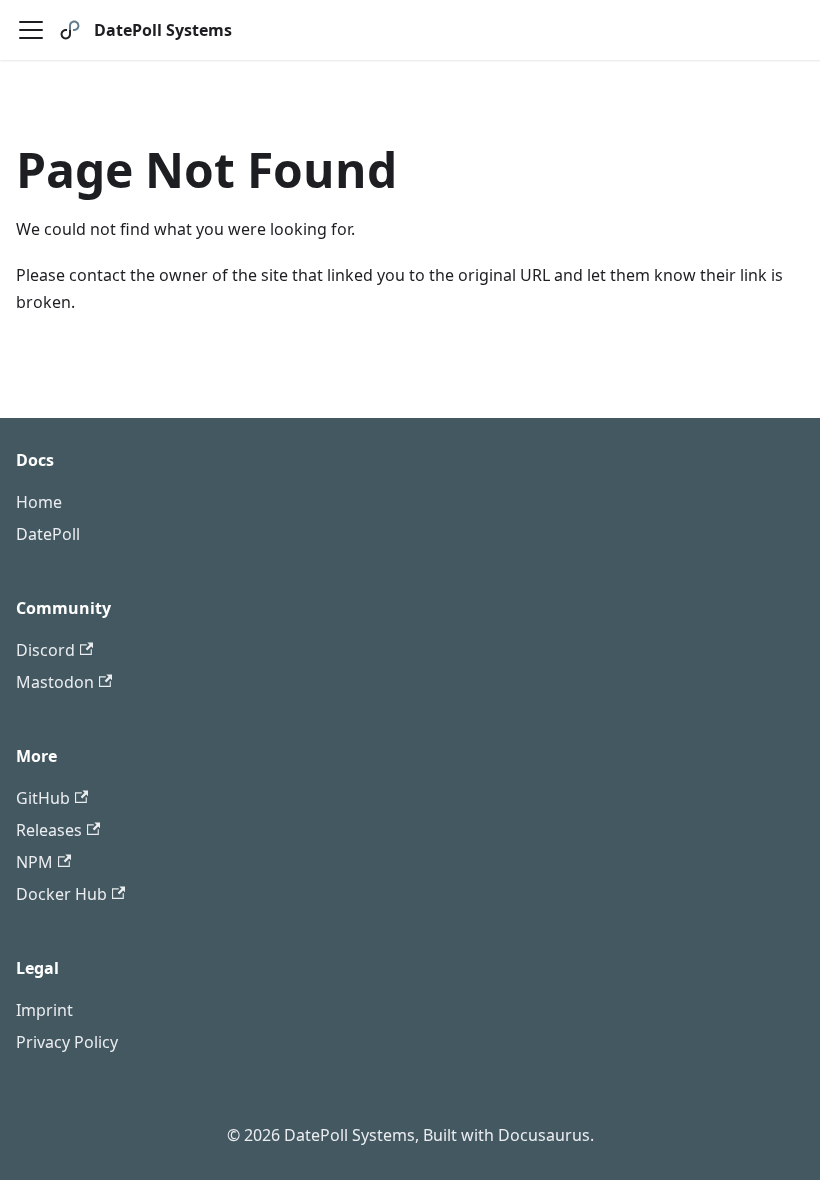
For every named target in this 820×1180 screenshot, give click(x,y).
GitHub (43, 798)
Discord (45, 650)
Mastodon (55, 682)
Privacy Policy (67, 1042)
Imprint (44, 1010)
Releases (49, 830)
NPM (34, 862)
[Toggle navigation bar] (31, 30)
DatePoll (48, 534)
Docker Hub (61, 894)
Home (39, 502)
